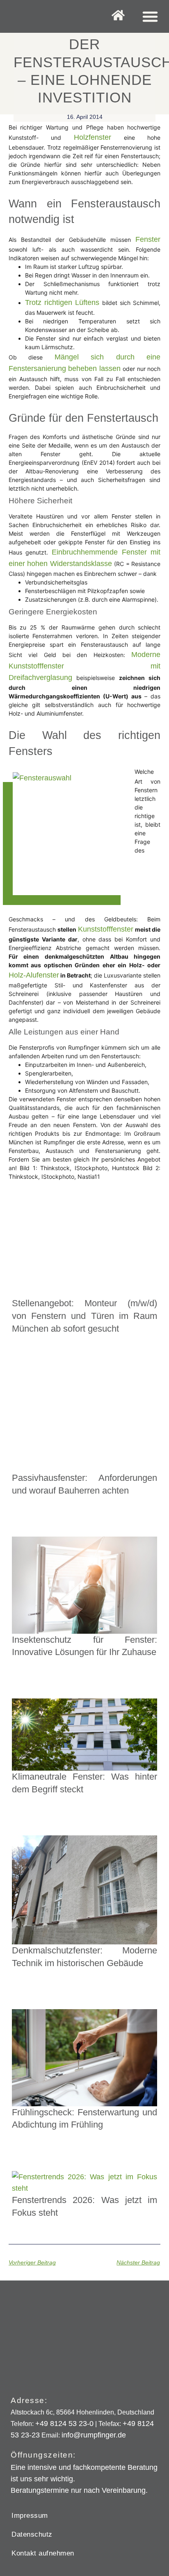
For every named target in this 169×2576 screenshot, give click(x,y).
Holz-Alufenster (34, 975)
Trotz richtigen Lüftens (62, 302)
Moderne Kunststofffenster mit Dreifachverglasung (85, 666)
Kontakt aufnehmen (43, 2553)
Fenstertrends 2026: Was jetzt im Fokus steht (85, 2206)
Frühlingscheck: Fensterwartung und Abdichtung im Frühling (85, 2119)
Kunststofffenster (106, 929)
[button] (150, 16)
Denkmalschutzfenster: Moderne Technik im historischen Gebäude (85, 1957)
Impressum (30, 2516)
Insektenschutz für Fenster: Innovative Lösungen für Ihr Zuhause (85, 1646)
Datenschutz (32, 2534)
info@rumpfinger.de (94, 2435)
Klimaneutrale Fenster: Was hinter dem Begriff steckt (85, 1783)
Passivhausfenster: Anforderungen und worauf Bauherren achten (85, 1484)
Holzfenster (92, 137)
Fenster (148, 239)
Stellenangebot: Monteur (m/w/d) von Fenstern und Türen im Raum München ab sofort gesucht (85, 1316)
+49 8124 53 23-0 (64, 2424)
